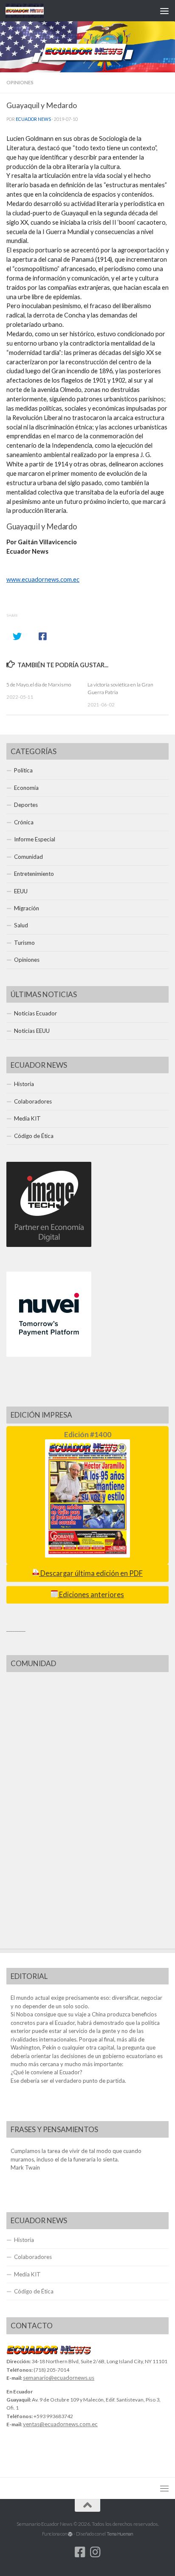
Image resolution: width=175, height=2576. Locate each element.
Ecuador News (33, 119)
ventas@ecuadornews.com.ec (60, 2424)
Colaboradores (33, 1101)
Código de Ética (34, 1136)
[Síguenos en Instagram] (95, 2552)
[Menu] (164, 11)
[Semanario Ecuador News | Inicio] (31, 11)
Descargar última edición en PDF (91, 1573)
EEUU (21, 891)
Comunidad (28, 857)
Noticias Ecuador (35, 1013)
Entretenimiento (34, 874)
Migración (27, 908)
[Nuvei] (49, 1355)
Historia (24, 1084)
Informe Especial (35, 839)
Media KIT (27, 1118)
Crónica (24, 822)
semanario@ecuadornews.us (59, 2378)
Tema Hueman (120, 2534)
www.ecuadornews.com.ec (43, 579)
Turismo (24, 943)
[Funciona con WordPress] (70, 2534)
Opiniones (20, 82)
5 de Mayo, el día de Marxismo (39, 685)
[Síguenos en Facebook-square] (80, 2552)
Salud (21, 925)
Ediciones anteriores (91, 1595)
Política (23, 770)
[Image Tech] (49, 1245)
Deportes (26, 805)
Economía (26, 788)
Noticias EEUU (32, 1031)
